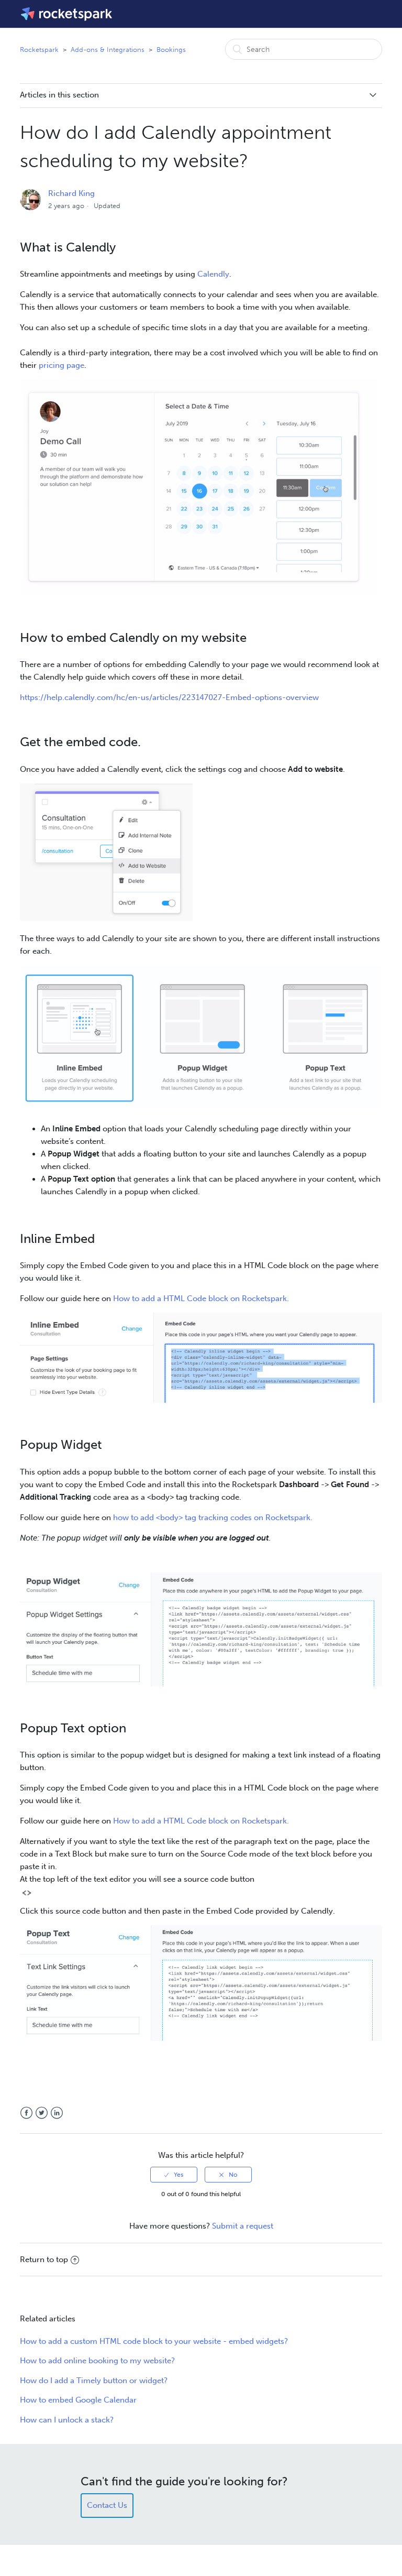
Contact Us (107, 2505)
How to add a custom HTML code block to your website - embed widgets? (154, 2341)
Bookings (171, 50)
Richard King (71, 193)
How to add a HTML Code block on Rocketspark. (201, 1298)
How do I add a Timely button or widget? (94, 2381)
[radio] (174, 2175)
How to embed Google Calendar (78, 2400)
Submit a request (243, 2226)
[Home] (67, 14)
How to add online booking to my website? (97, 2361)
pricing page (62, 365)
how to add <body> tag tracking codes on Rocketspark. (213, 1518)
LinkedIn (57, 2113)
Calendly (213, 274)
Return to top (44, 2260)
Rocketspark (39, 50)
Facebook (26, 2113)
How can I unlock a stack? (67, 2420)
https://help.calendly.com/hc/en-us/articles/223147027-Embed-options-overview (169, 697)
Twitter (42, 2113)
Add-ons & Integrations (108, 50)
